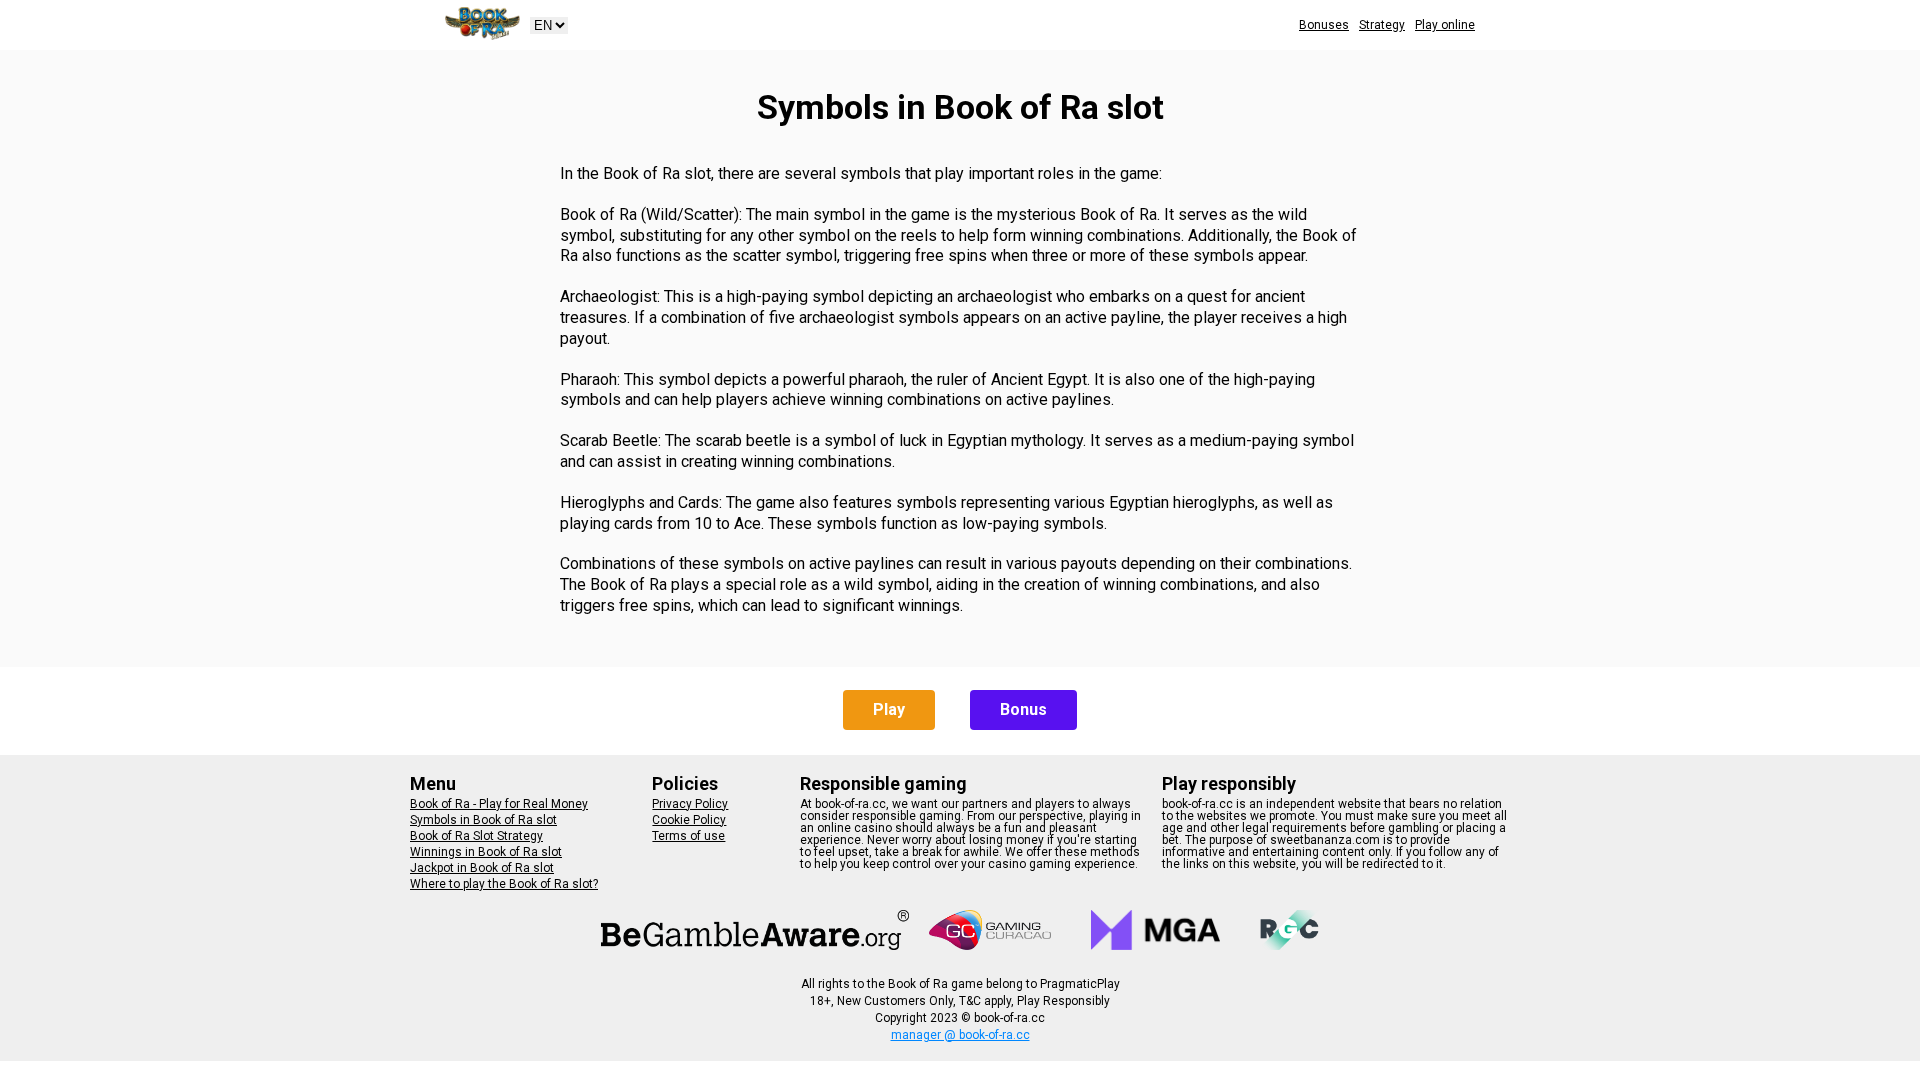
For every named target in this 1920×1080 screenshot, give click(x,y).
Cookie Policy (689, 820)
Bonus (1023, 709)
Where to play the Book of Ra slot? (504, 884)
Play (889, 709)
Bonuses (1324, 25)
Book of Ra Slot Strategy (476, 836)
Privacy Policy (690, 804)
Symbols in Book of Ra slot (483, 820)
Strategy (1382, 25)
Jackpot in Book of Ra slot (482, 868)
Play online (1445, 25)
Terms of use (688, 836)
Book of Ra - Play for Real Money (499, 804)
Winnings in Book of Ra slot (486, 852)
